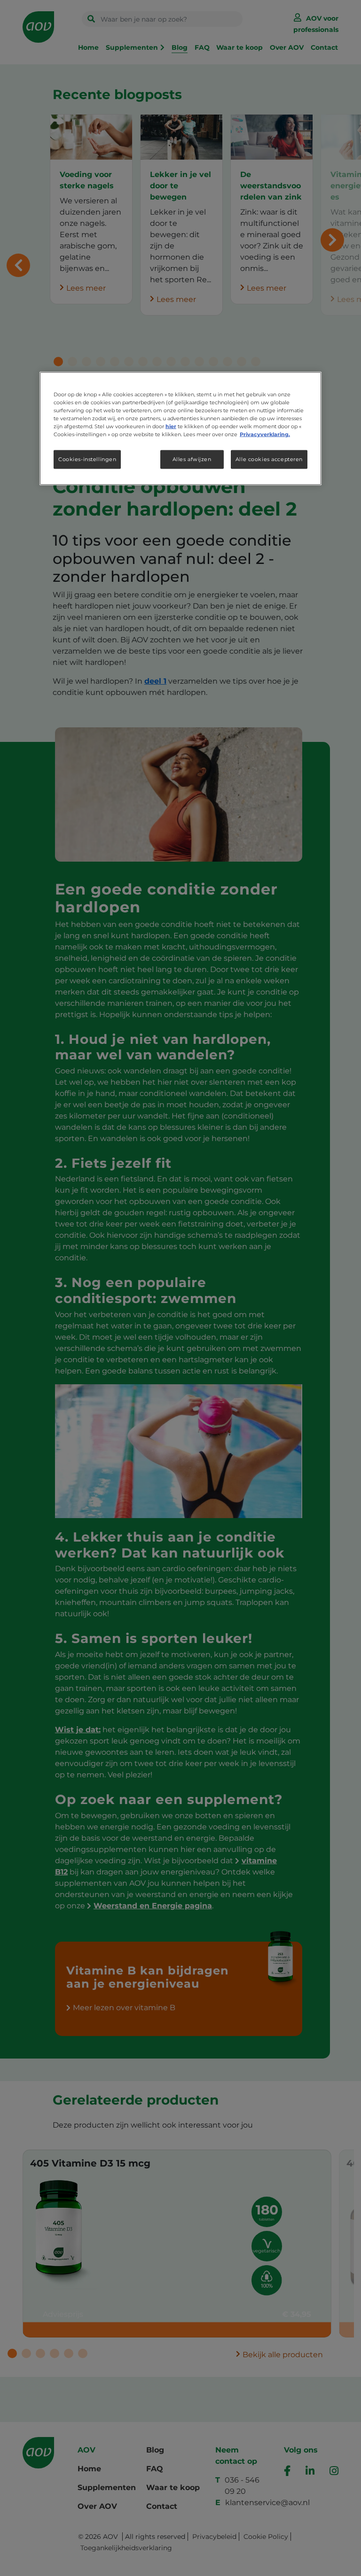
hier (171, 426)
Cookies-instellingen (87, 459)
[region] (180, 428)
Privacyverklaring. (265, 434)
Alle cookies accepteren (269, 459)
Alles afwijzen (192, 459)
